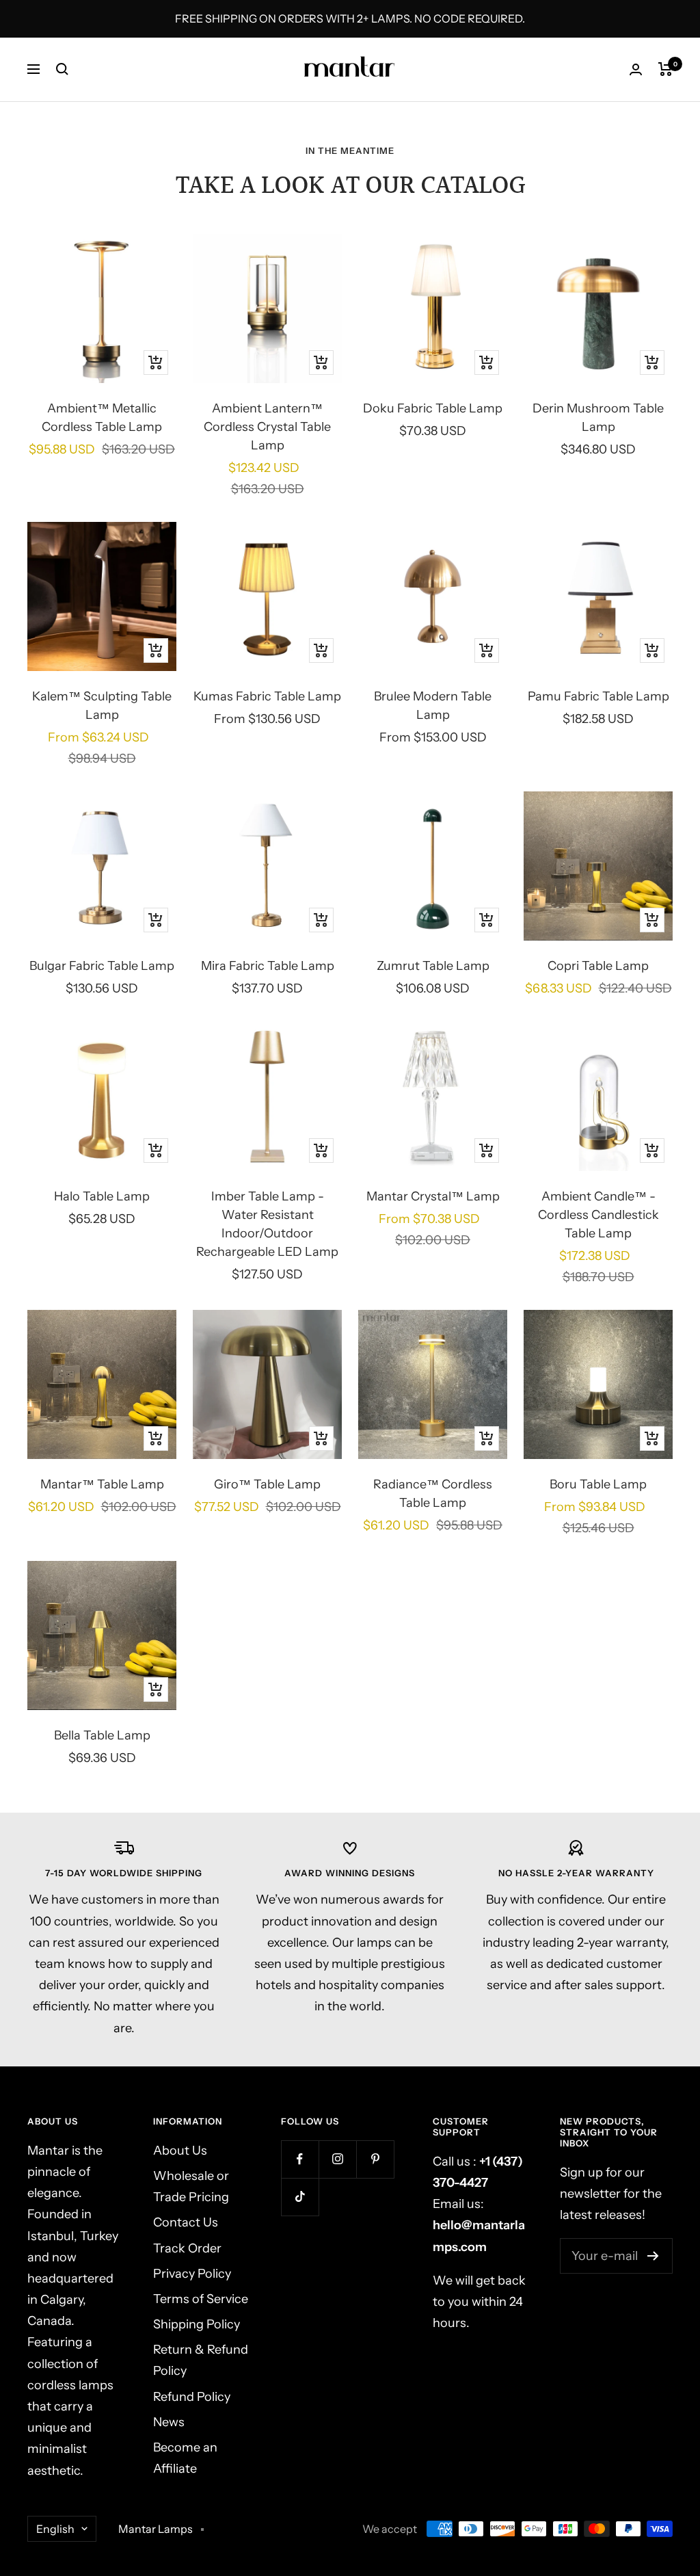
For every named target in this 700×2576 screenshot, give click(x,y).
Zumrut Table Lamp (433, 966)
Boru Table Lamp (598, 1484)
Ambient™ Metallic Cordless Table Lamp (102, 418)
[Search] (62, 69)
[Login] (636, 69)
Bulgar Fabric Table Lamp (102, 966)
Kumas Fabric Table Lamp (267, 696)
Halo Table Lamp (102, 1196)
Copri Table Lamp (598, 966)
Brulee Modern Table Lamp (433, 706)
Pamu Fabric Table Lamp (598, 696)
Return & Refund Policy (201, 2360)
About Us (180, 2151)
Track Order (187, 2248)
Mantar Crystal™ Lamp (433, 1196)
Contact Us (186, 2222)
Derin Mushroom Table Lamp (598, 418)
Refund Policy (192, 2397)
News (169, 2422)
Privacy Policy (192, 2274)
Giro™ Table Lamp (267, 1484)
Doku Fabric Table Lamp (433, 408)
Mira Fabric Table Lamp (268, 966)
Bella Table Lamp (102, 1735)
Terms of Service (201, 2299)
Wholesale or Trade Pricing (191, 2186)
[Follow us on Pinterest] (375, 2159)
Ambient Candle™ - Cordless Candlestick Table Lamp (598, 1215)
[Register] (653, 2256)
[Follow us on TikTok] (300, 2197)
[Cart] (665, 69)
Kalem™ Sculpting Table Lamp (102, 706)
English (55, 2529)
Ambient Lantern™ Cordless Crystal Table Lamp (267, 427)
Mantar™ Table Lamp (102, 1484)
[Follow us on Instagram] (337, 2159)
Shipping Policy (197, 2324)
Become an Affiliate (185, 2458)
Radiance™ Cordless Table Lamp (433, 1494)
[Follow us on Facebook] (300, 2159)
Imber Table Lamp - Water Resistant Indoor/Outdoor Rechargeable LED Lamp (267, 1224)
